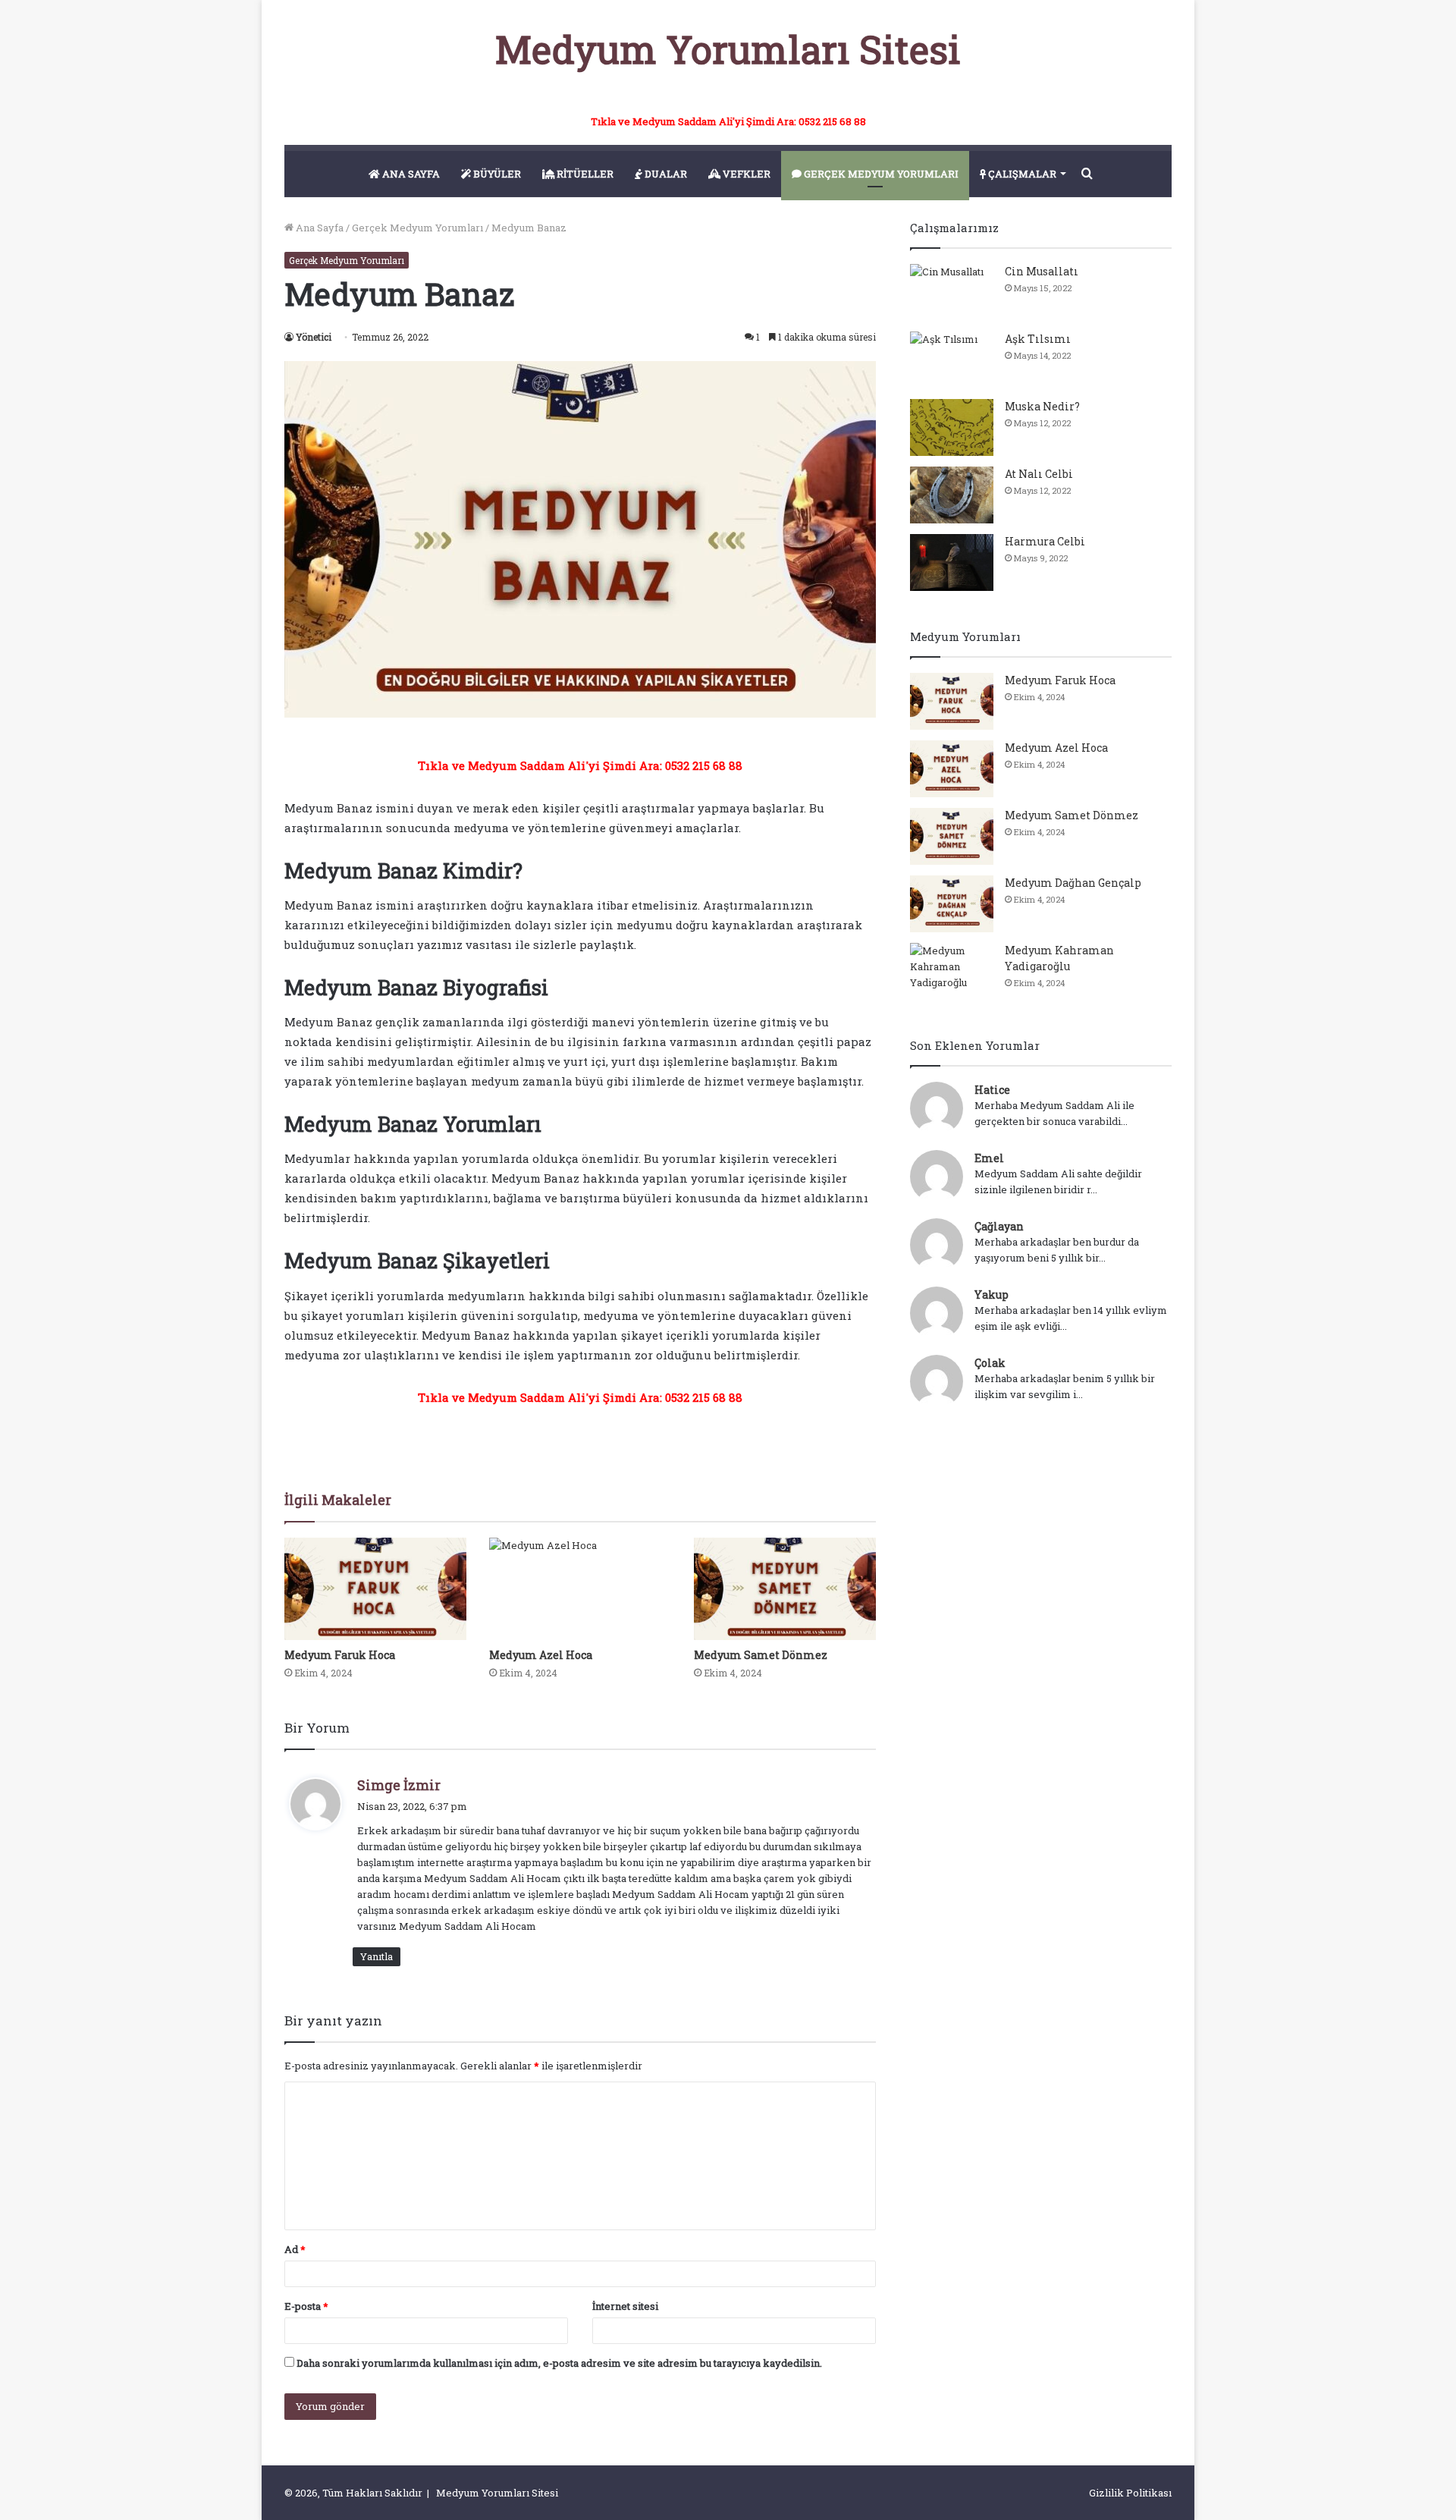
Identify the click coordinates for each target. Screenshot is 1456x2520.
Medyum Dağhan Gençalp (1073, 883)
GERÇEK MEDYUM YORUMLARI (880, 174)
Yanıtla (377, 1956)
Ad (295, 2249)
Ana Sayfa (318, 228)
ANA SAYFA (410, 174)
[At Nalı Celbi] (952, 495)
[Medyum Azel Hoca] (580, 1589)
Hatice (992, 1090)
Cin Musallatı (1042, 271)
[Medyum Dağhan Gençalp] (952, 904)
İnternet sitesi (625, 2306)
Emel (989, 1158)
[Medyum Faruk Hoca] (375, 1589)
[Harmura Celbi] (952, 562)
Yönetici (314, 337)
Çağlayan (999, 1226)
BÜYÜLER (496, 174)
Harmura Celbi (1045, 541)
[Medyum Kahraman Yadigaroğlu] (952, 971)
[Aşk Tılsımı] (952, 360)
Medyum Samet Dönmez (761, 1655)
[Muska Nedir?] (952, 427)
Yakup (992, 1295)
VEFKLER (745, 174)
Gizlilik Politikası (1130, 2493)
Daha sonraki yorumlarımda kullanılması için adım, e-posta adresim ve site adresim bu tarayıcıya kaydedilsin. (559, 2363)
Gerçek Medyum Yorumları (417, 228)
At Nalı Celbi (1039, 474)
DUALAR (665, 174)
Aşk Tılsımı (1038, 339)
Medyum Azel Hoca (541, 1655)
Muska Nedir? (1042, 406)
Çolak (990, 1363)
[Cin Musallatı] (952, 292)
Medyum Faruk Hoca (340, 1655)
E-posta (306, 2306)
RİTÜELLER (584, 174)
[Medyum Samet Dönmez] (785, 1589)
